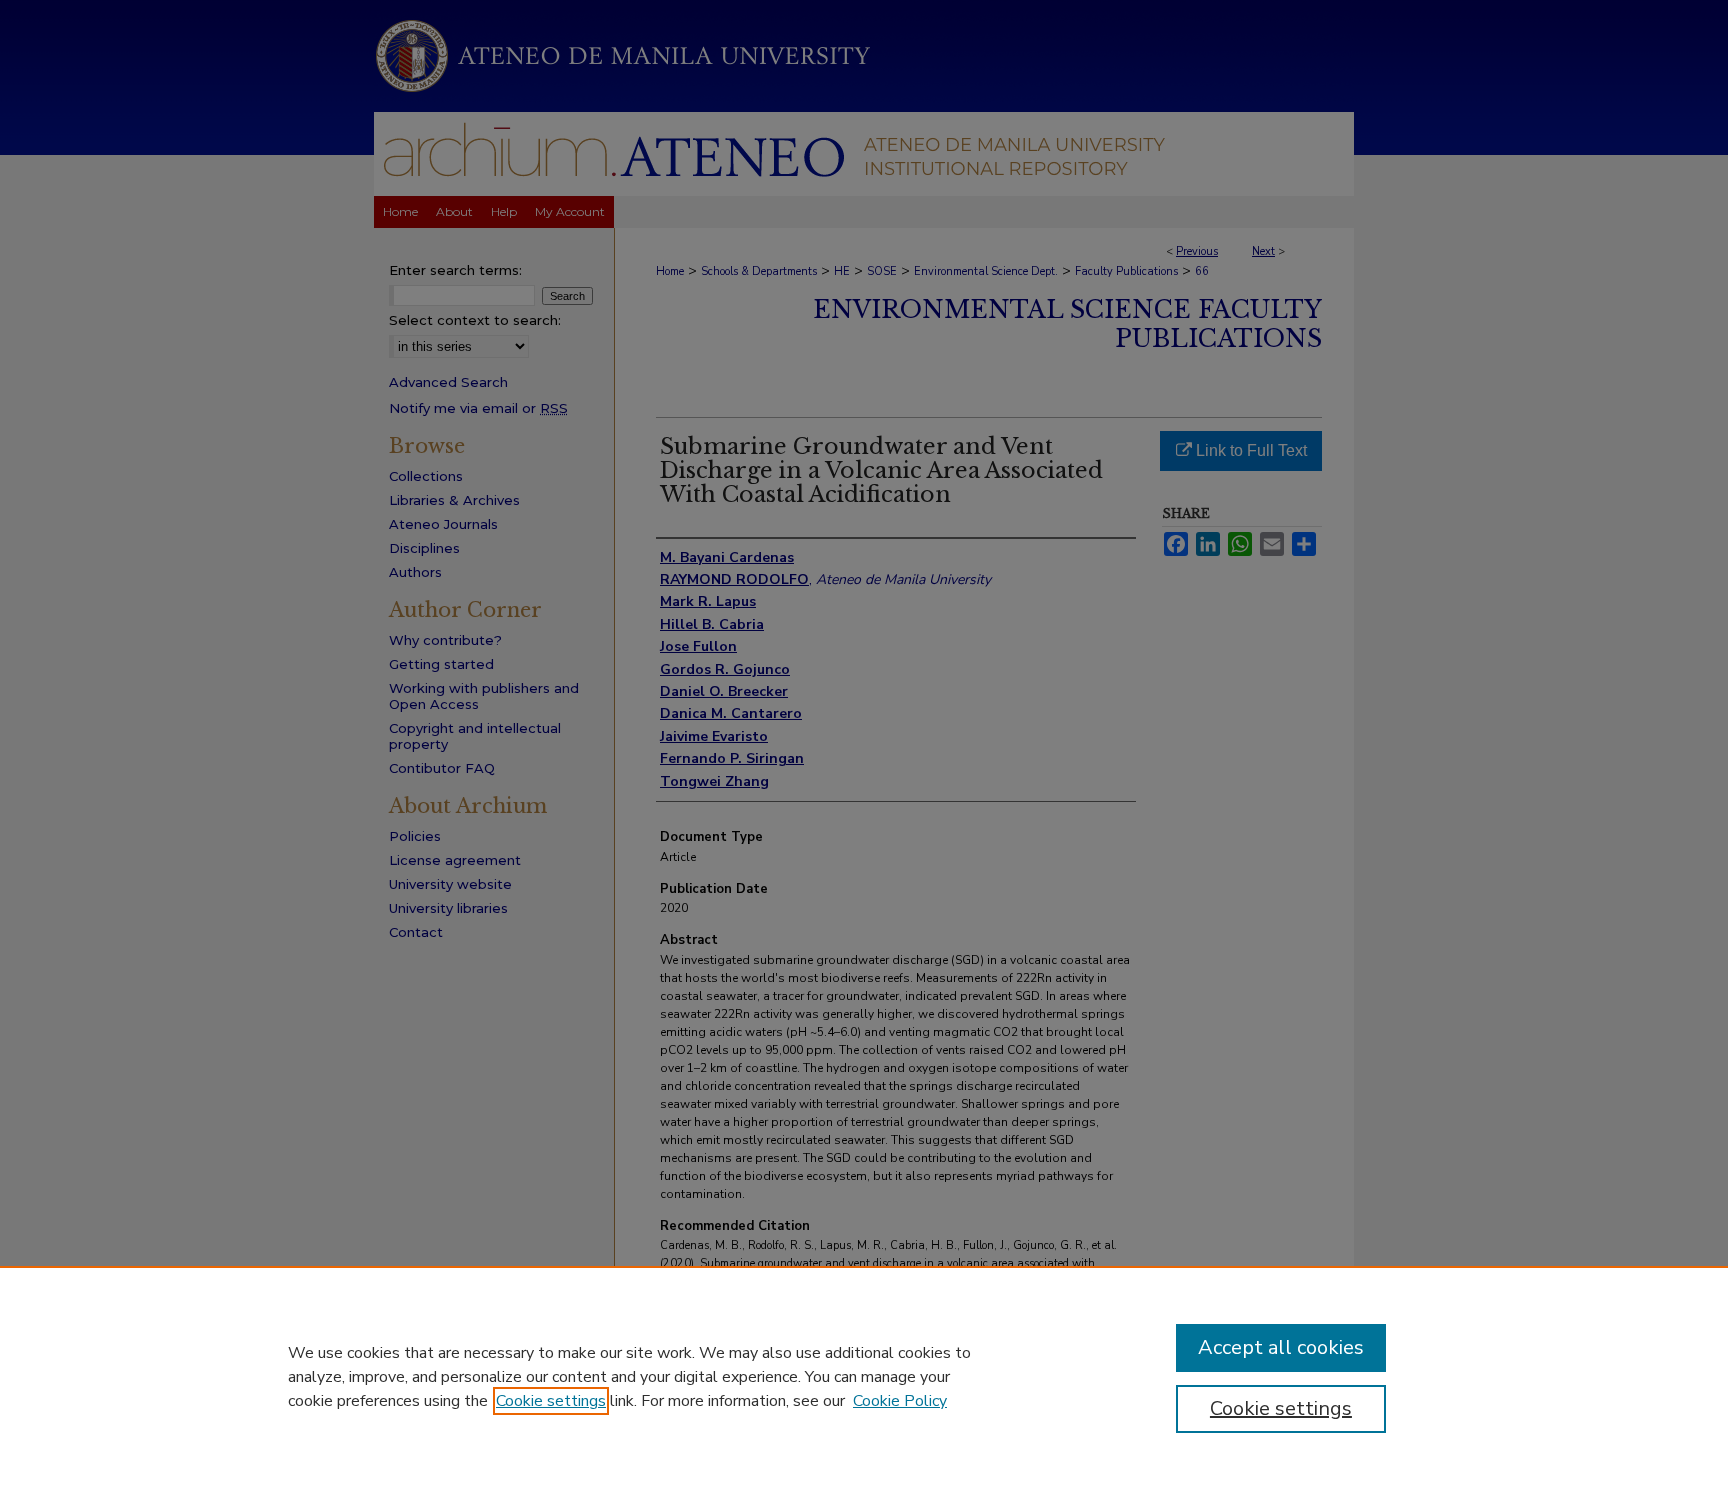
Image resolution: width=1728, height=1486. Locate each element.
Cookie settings (551, 1401)
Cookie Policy (900, 1401)
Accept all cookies (1281, 1347)
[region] (864, 1376)
